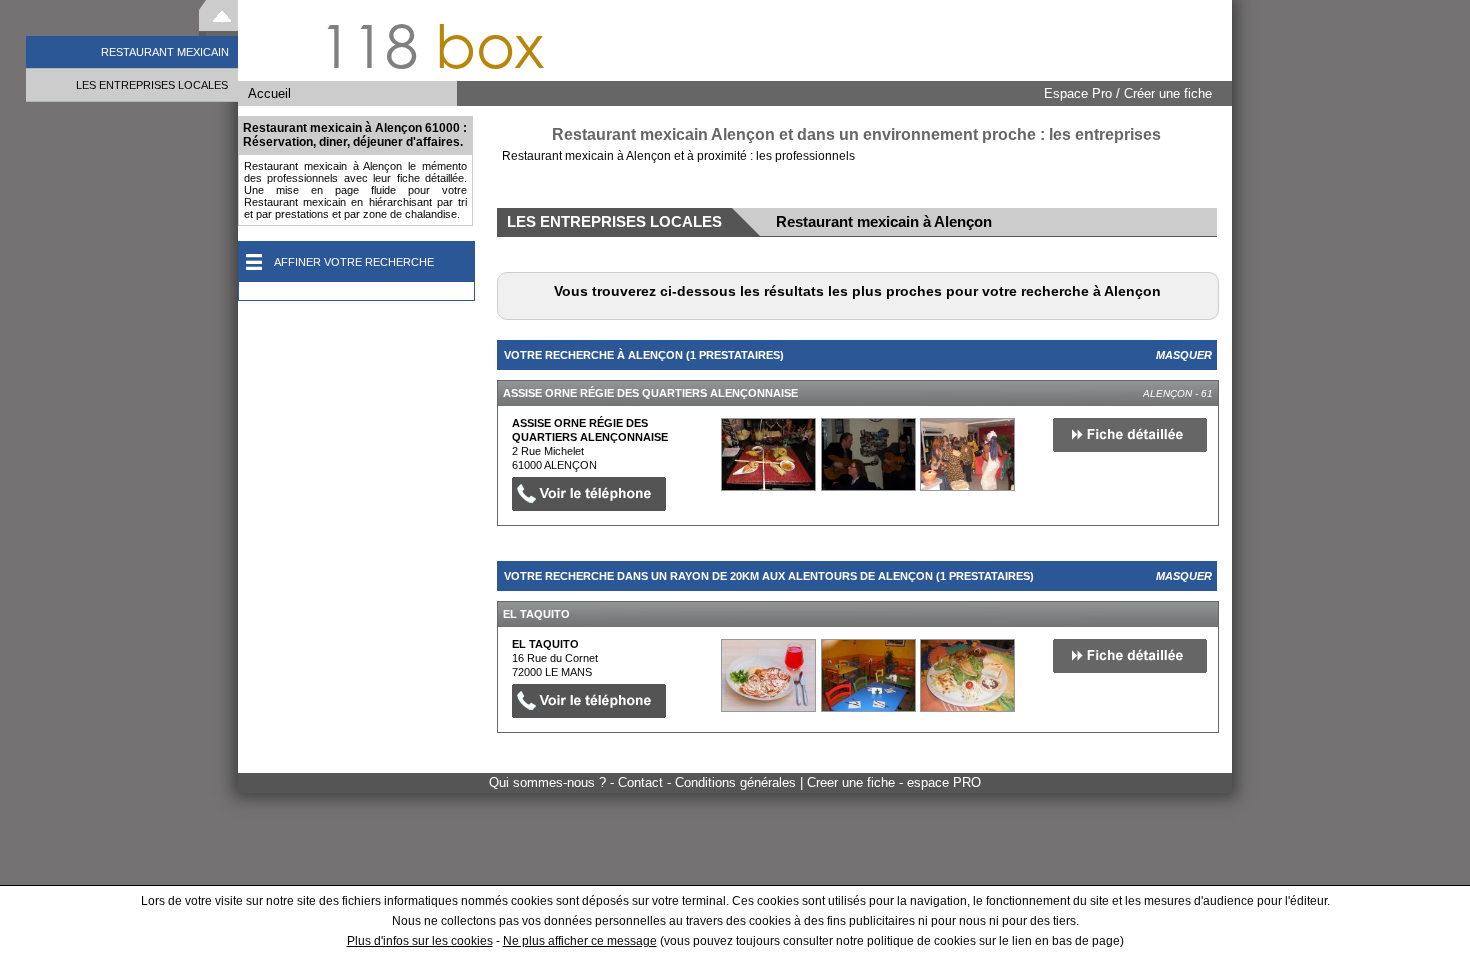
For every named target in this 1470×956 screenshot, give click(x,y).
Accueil (269, 93)
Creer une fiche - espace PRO (894, 782)
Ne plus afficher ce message (580, 941)
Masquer (1184, 355)
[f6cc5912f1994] (768, 454)
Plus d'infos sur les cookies (420, 941)
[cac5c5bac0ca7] (768, 675)
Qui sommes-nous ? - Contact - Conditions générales (644, 782)
